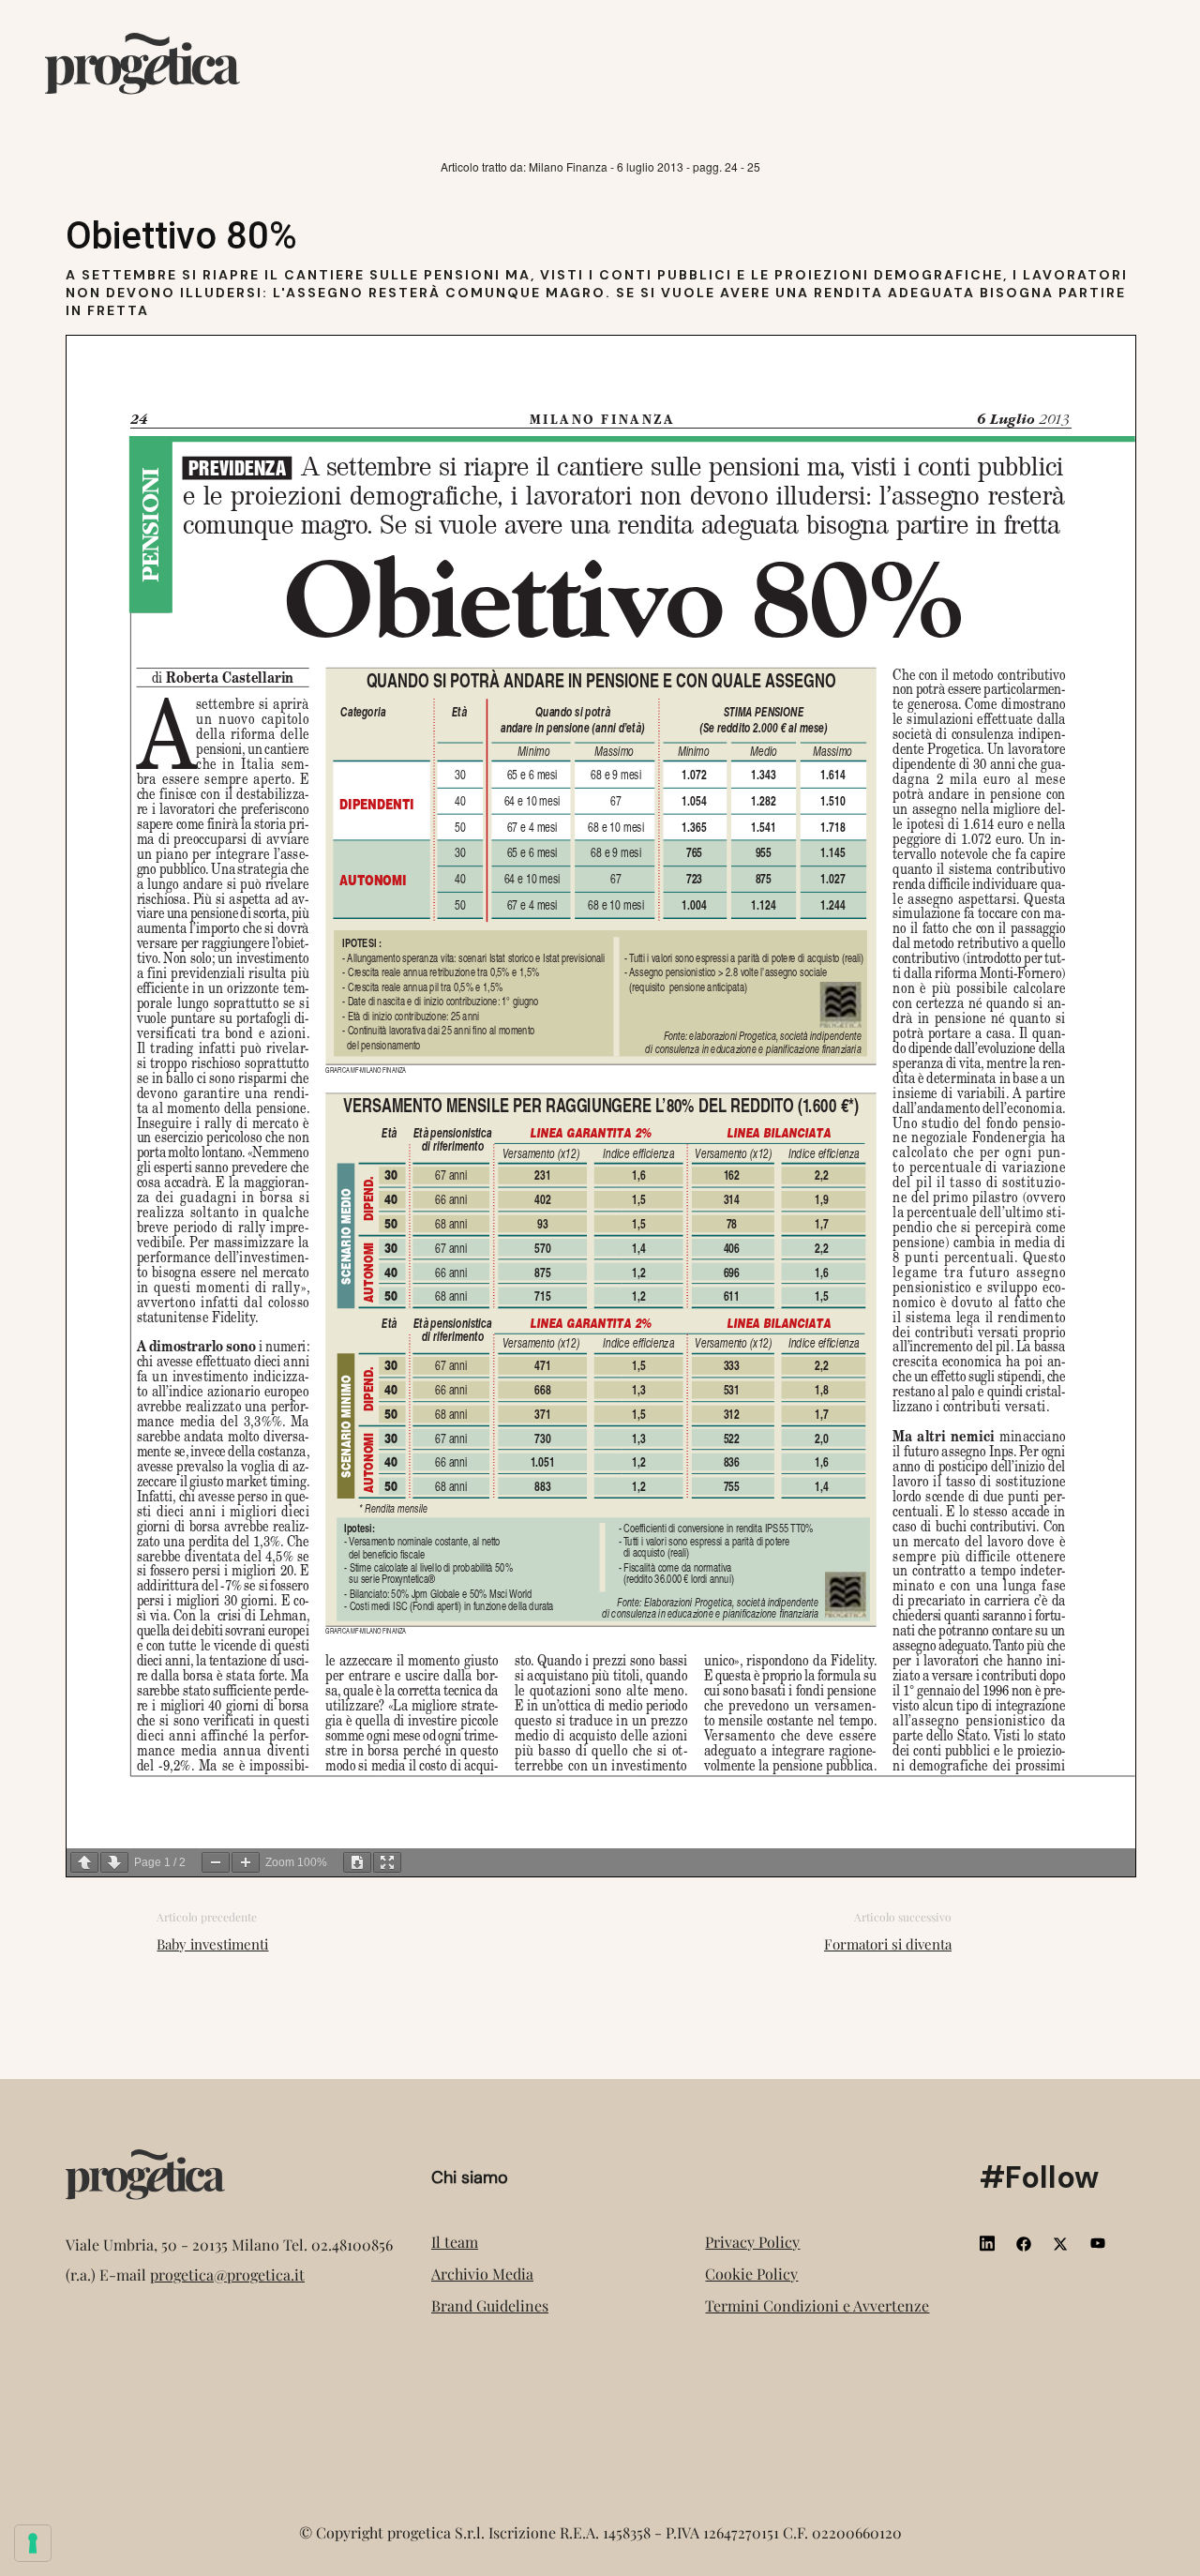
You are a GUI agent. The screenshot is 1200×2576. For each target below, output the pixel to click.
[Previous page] (84, 1862)
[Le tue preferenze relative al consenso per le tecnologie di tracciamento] (33, 2543)
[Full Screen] (387, 1862)
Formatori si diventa (888, 1944)
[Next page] (114, 1862)
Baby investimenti (212, 1944)
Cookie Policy (751, 2274)
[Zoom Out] (216, 1862)
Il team (455, 2242)
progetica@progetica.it (227, 2275)
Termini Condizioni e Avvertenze (817, 2305)
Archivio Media (482, 2274)
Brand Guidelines (490, 2305)
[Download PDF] (357, 1862)
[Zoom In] (246, 1862)
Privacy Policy (752, 2242)
